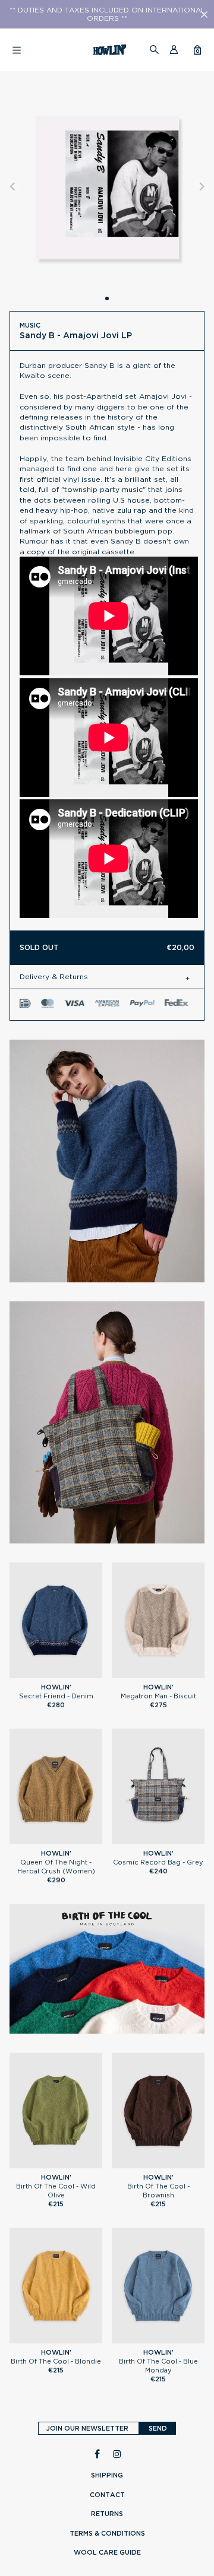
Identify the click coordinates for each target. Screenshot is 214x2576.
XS (32, 1840)
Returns (107, 2514)
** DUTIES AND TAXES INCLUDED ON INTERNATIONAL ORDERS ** (107, 14)
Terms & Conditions (107, 2533)
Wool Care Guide (107, 2552)
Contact (107, 2495)
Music (30, 325)
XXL (62, 2164)
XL (80, 1673)
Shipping (107, 2475)
